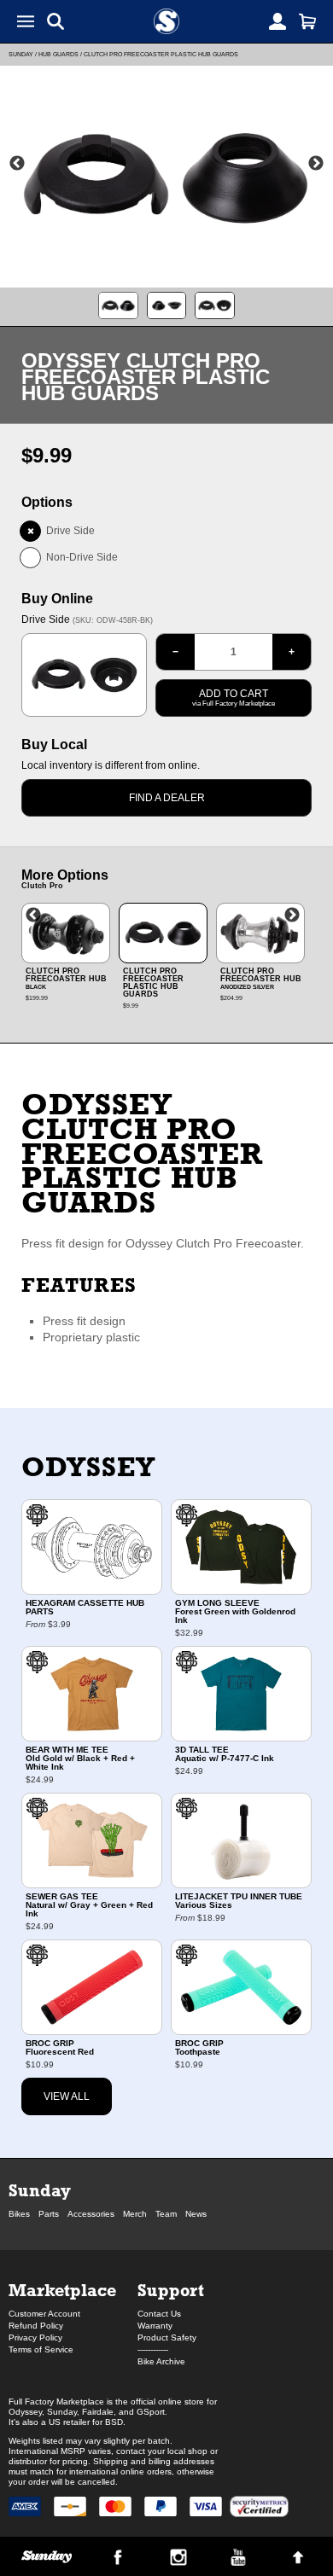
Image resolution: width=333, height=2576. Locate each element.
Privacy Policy (35, 2338)
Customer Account (44, 2314)
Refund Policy (36, 2326)
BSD (114, 2422)
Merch (135, 2214)
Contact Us (159, 2314)
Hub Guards (58, 54)
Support (171, 2290)
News (196, 2214)
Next (316, 164)
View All (67, 2096)
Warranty (155, 2326)
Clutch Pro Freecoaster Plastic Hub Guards (161, 54)
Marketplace (62, 2290)
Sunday (21, 54)
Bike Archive (161, 2361)
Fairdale (98, 2412)
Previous (17, 164)
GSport (151, 2412)
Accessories (91, 2214)
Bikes (19, 2214)
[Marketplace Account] (277, 21)
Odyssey (88, 1467)
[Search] (55, 21)
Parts (49, 2214)
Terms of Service (41, 2349)
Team (166, 2214)
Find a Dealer (167, 798)
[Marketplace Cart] (307, 21)
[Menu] (26, 21)
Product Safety (167, 2338)
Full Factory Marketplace (56, 2402)
